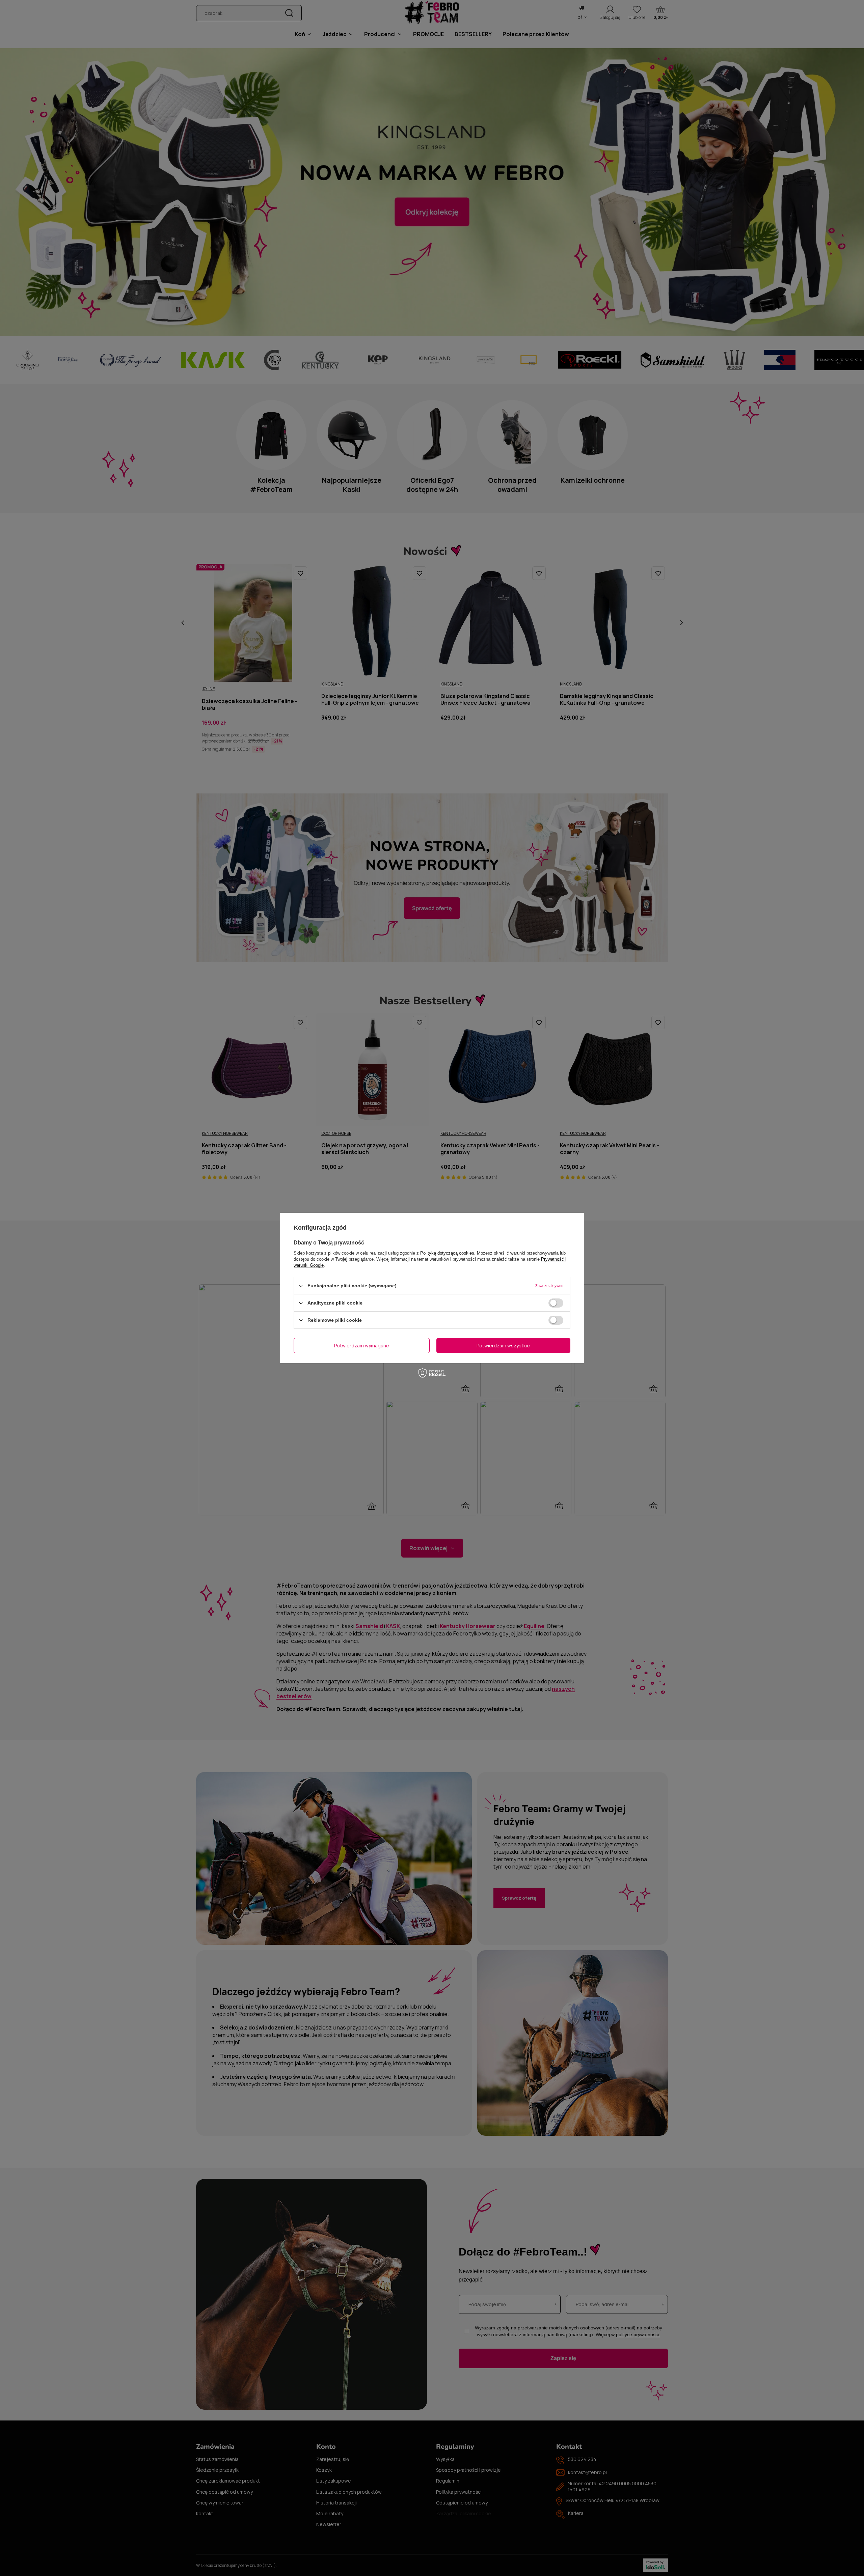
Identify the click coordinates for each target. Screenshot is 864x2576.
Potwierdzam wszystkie (503, 1345)
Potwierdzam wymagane (362, 1345)
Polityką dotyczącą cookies (447, 1253)
